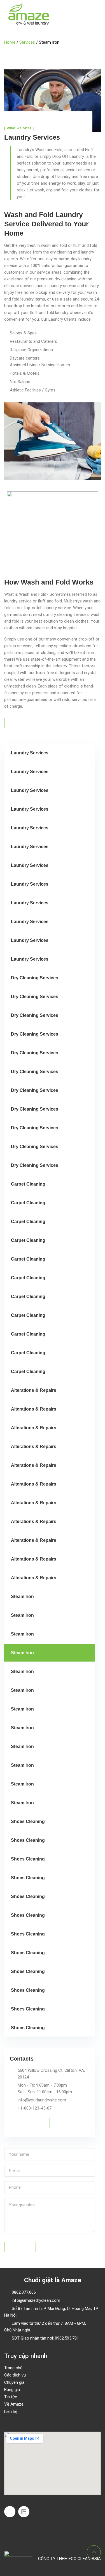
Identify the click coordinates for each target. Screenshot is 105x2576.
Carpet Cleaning (28, 1184)
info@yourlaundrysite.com (42, 2100)
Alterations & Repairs (34, 1390)
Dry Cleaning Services (35, 978)
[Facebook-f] (10, 2512)
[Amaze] (29, 14)
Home (10, 42)
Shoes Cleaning (28, 1821)
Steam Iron (22, 1596)
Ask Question (20, 2247)
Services (27, 42)
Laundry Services (30, 753)
